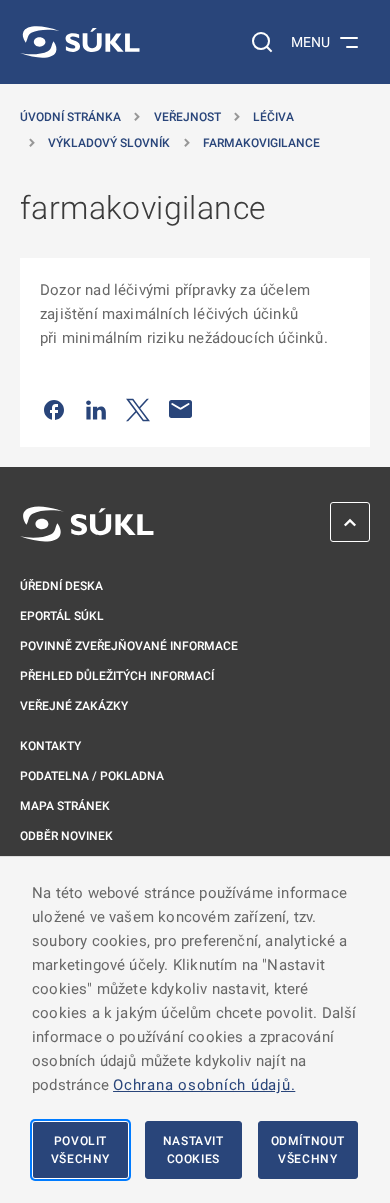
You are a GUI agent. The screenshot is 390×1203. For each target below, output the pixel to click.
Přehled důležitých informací (117, 676)
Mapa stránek (65, 806)
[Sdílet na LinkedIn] (96, 409)
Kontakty (50, 746)
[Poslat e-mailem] (181, 409)
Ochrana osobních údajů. (204, 1085)
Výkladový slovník (109, 143)
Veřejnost (187, 117)
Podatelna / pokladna (92, 776)
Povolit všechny (80, 1150)
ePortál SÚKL (62, 616)
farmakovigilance (261, 143)
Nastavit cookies (193, 1150)
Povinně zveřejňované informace (129, 646)
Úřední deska (61, 586)
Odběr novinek (66, 836)
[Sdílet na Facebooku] (54, 409)
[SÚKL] (80, 42)
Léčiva (273, 117)
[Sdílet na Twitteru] (138, 409)
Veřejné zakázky (74, 706)
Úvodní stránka (70, 117)
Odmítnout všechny (308, 1150)
